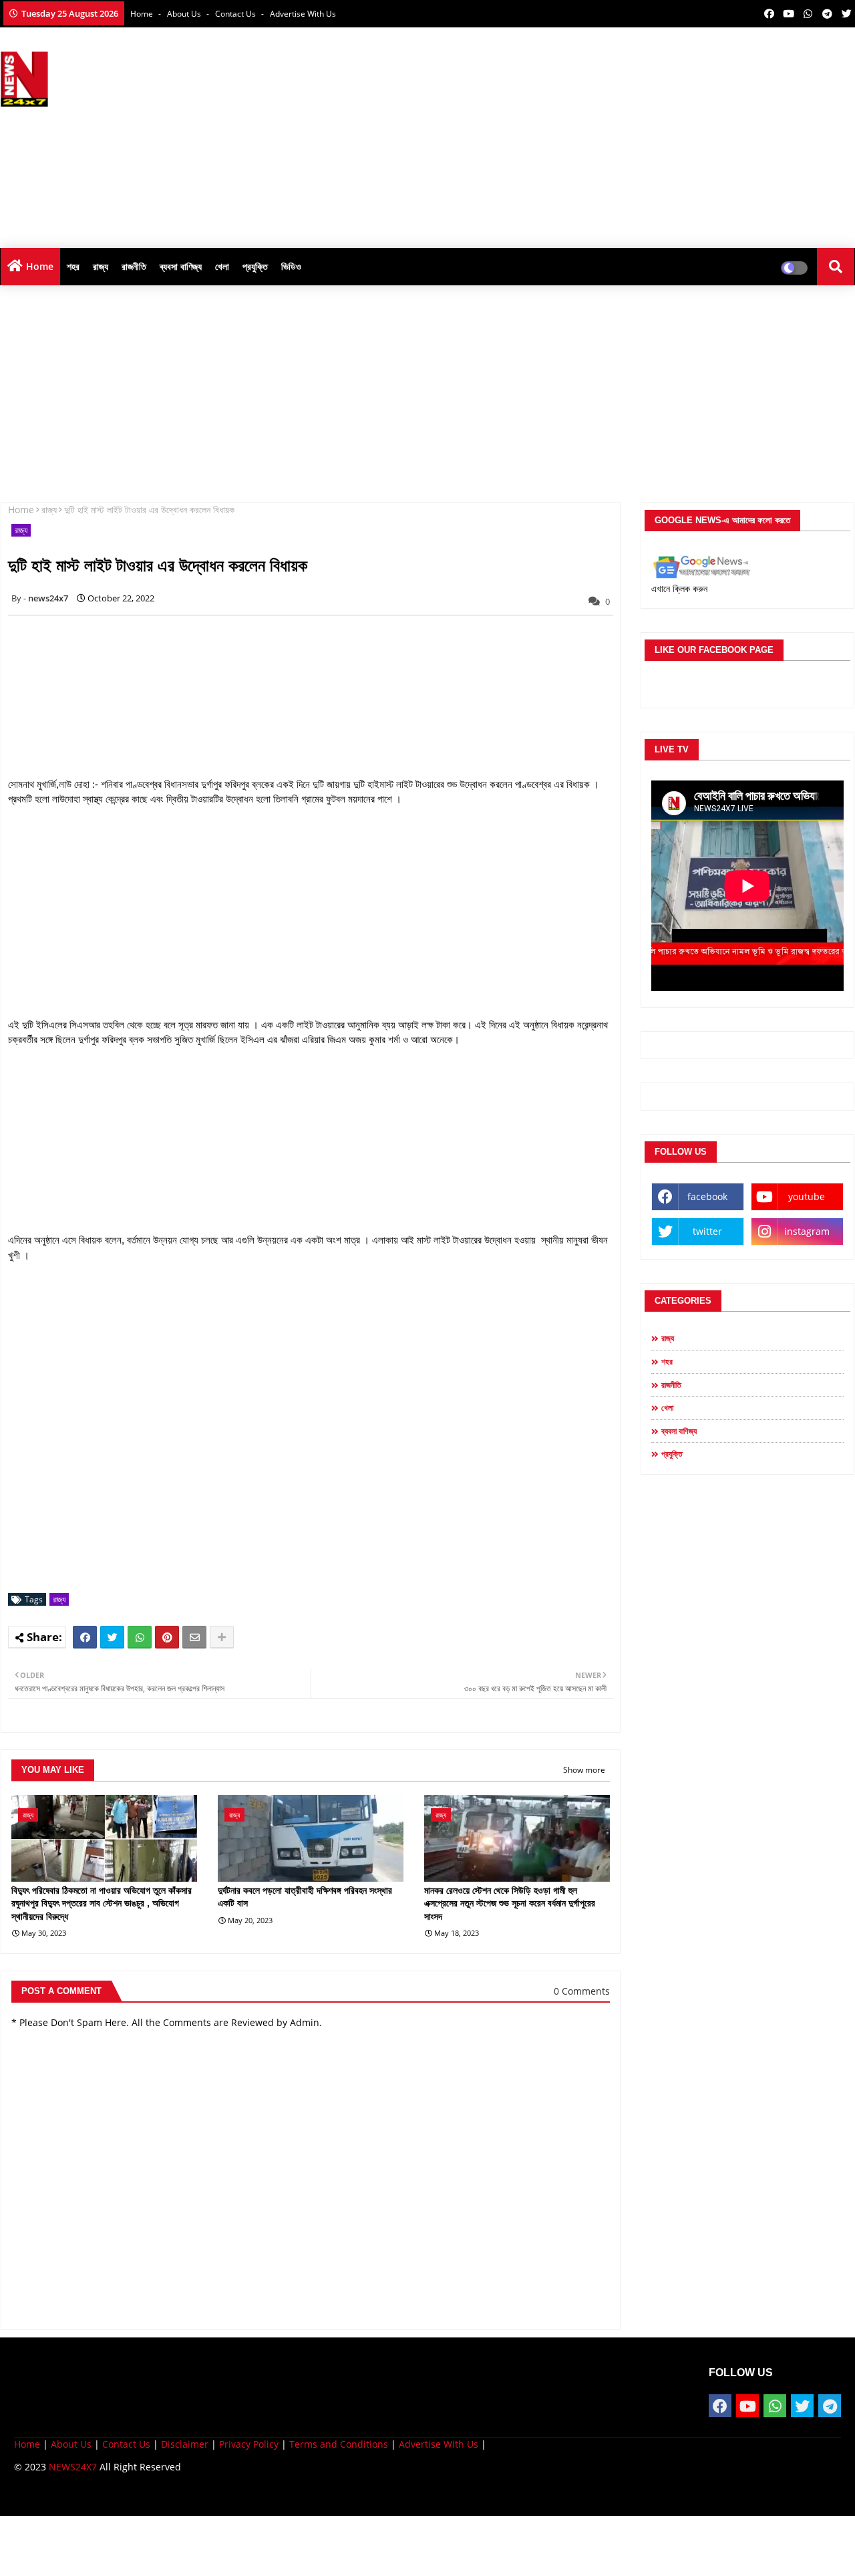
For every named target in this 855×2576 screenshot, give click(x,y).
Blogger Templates (109, 2495)
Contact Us (126, 2444)
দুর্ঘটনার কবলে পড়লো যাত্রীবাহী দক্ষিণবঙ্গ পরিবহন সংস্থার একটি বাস (305, 1897)
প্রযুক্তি (255, 266)
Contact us (236, 14)
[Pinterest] (167, 1637)
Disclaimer (185, 2444)
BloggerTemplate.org (275, 2495)
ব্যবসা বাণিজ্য (181, 266)
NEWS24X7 (73, 2467)
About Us (185, 14)
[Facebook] (85, 1637)
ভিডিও (291, 266)
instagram (807, 1231)
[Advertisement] (612, 134)
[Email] (194, 1637)
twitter (707, 1231)
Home (143, 14)
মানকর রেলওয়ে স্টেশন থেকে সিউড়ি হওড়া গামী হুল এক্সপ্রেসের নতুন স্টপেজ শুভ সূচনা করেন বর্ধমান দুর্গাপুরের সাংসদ (510, 1903)
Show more (584, 1770)
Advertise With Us (303, 14)
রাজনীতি (134, 266)
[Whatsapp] (140, 1637)
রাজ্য (101, 266)
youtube (807, 1196)
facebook (707, 1196)
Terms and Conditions (339, 2444)
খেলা (222, 266)
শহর (73, 266)
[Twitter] (112, 1637)
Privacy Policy (249, 2444)
